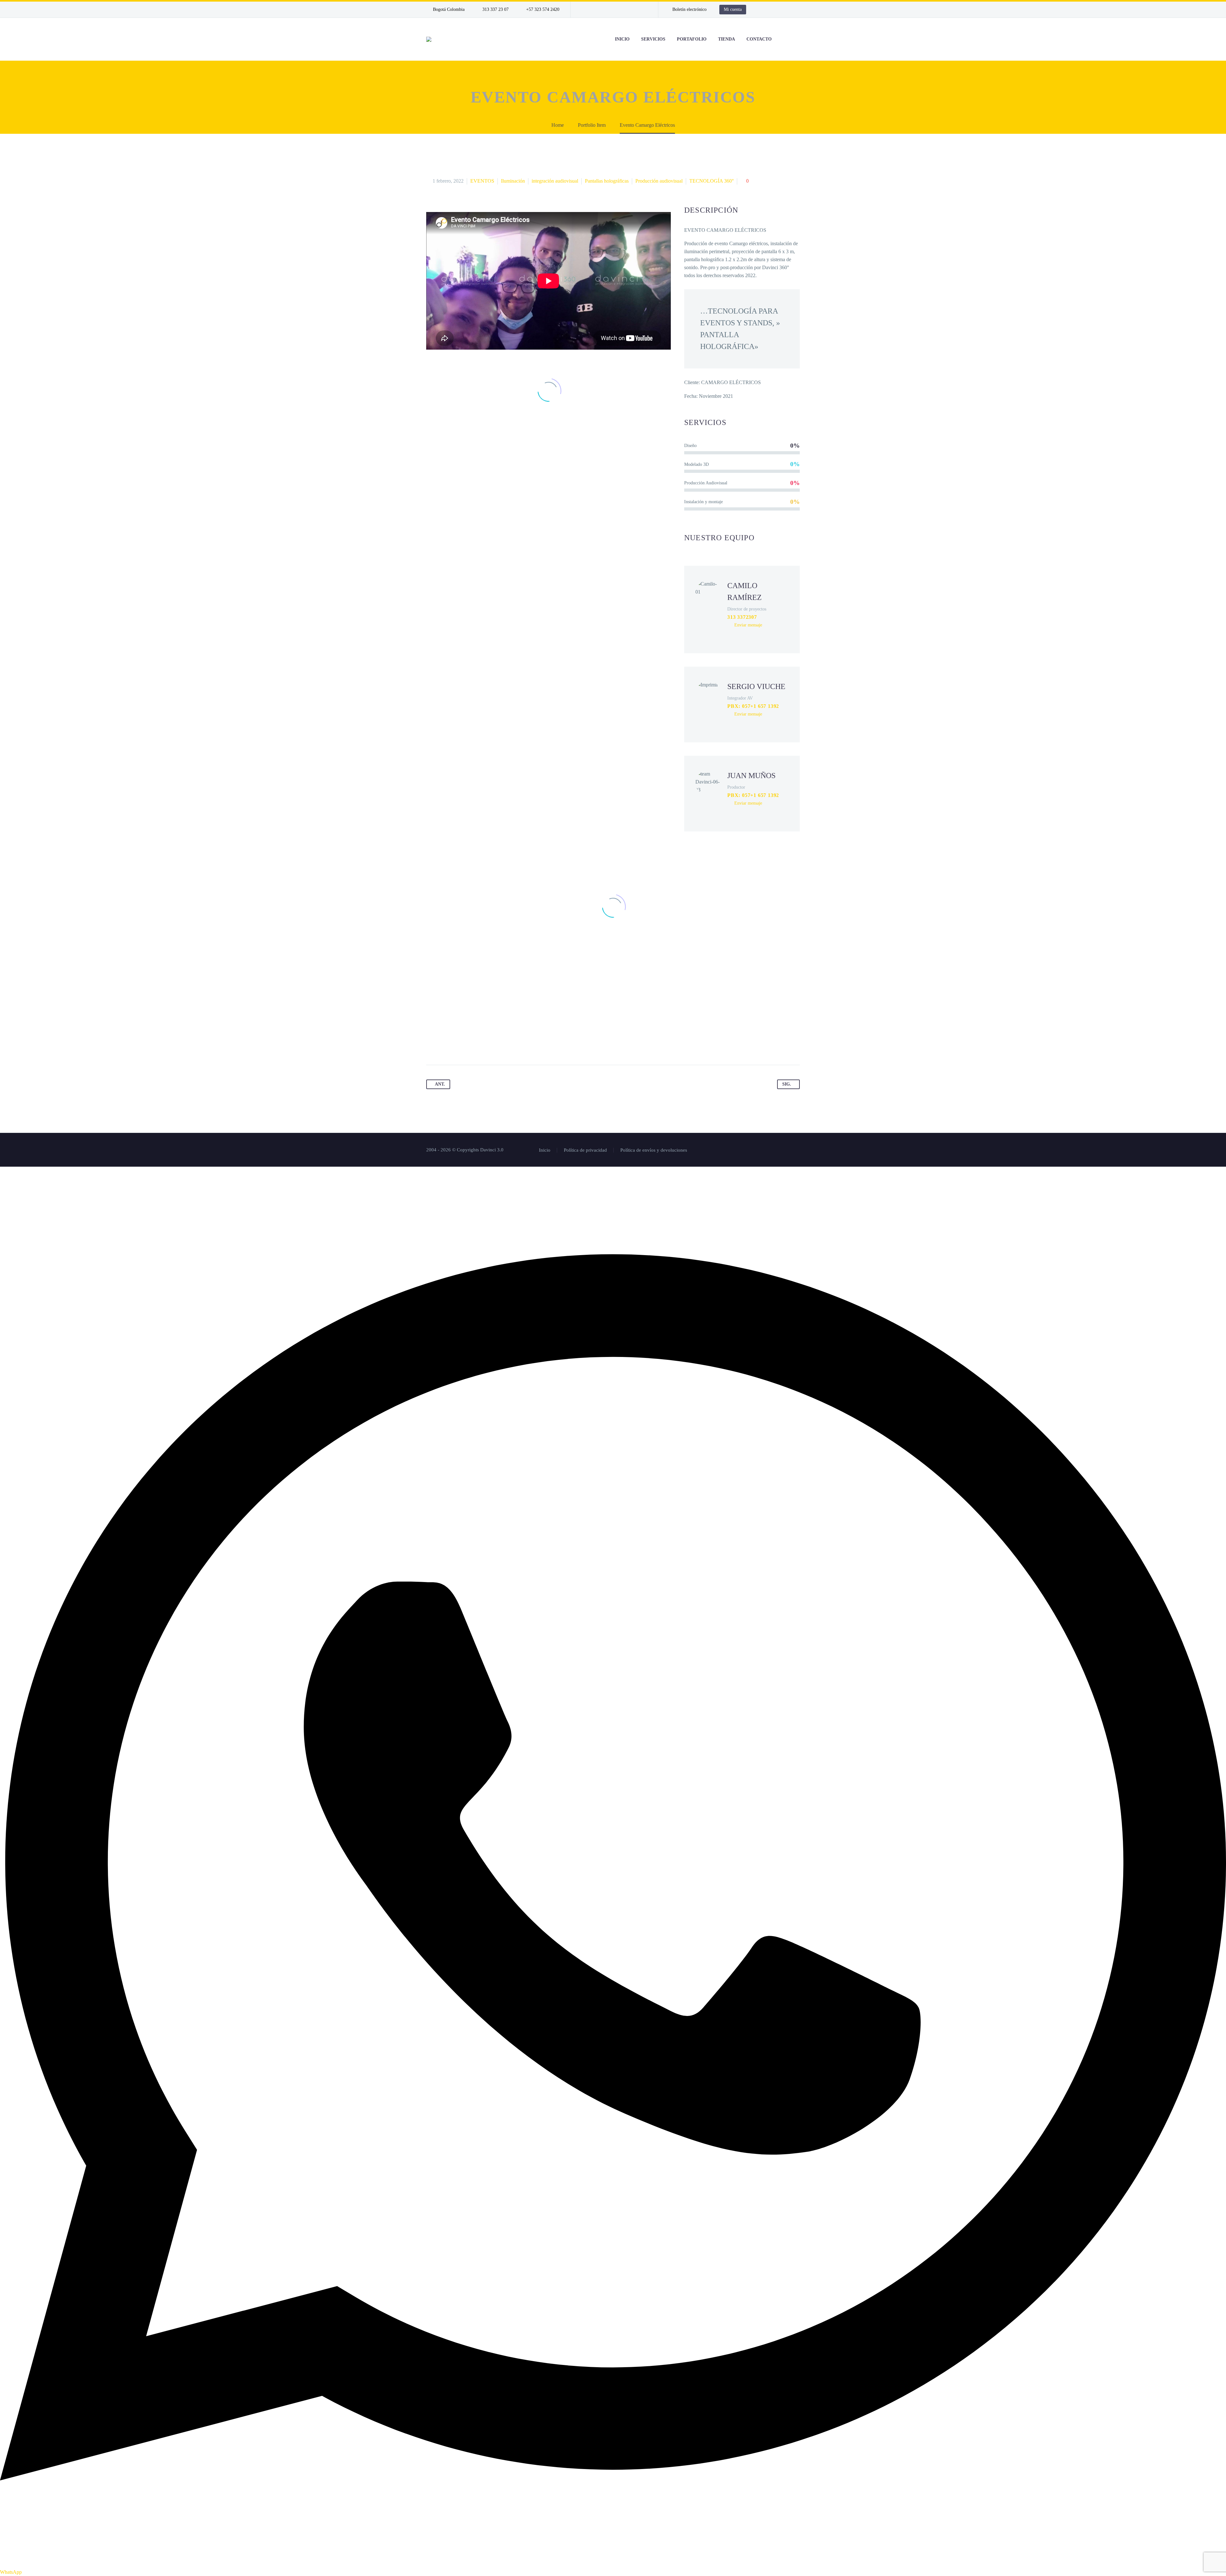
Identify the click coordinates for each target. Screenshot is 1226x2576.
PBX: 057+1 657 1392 (753, 706)
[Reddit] (492, 1045)
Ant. (440, 1084)
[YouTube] (633, 10)
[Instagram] (614, 10)
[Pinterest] (456, 1045)
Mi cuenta (733, 9)
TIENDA (727, 39)
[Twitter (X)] (741, 636)
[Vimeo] (623, 10)
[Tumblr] (468, 1045)
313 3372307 (742, 617)
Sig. (787, 1084)
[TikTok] (642, 10)
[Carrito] (798, 39)
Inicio (545, 1150)
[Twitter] (604, 10)
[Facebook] (585, 10)
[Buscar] (784, 39)
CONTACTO (759, 39)
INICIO (622, 39)
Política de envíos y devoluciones (654, 1150)
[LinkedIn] (594, 10)
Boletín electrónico (689, 9)
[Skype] (771, 636)
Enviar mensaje (748, 625)
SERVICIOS (653, 39)
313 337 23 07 (496, 9)
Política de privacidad (585, 1150)
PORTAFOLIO (692, 39)
